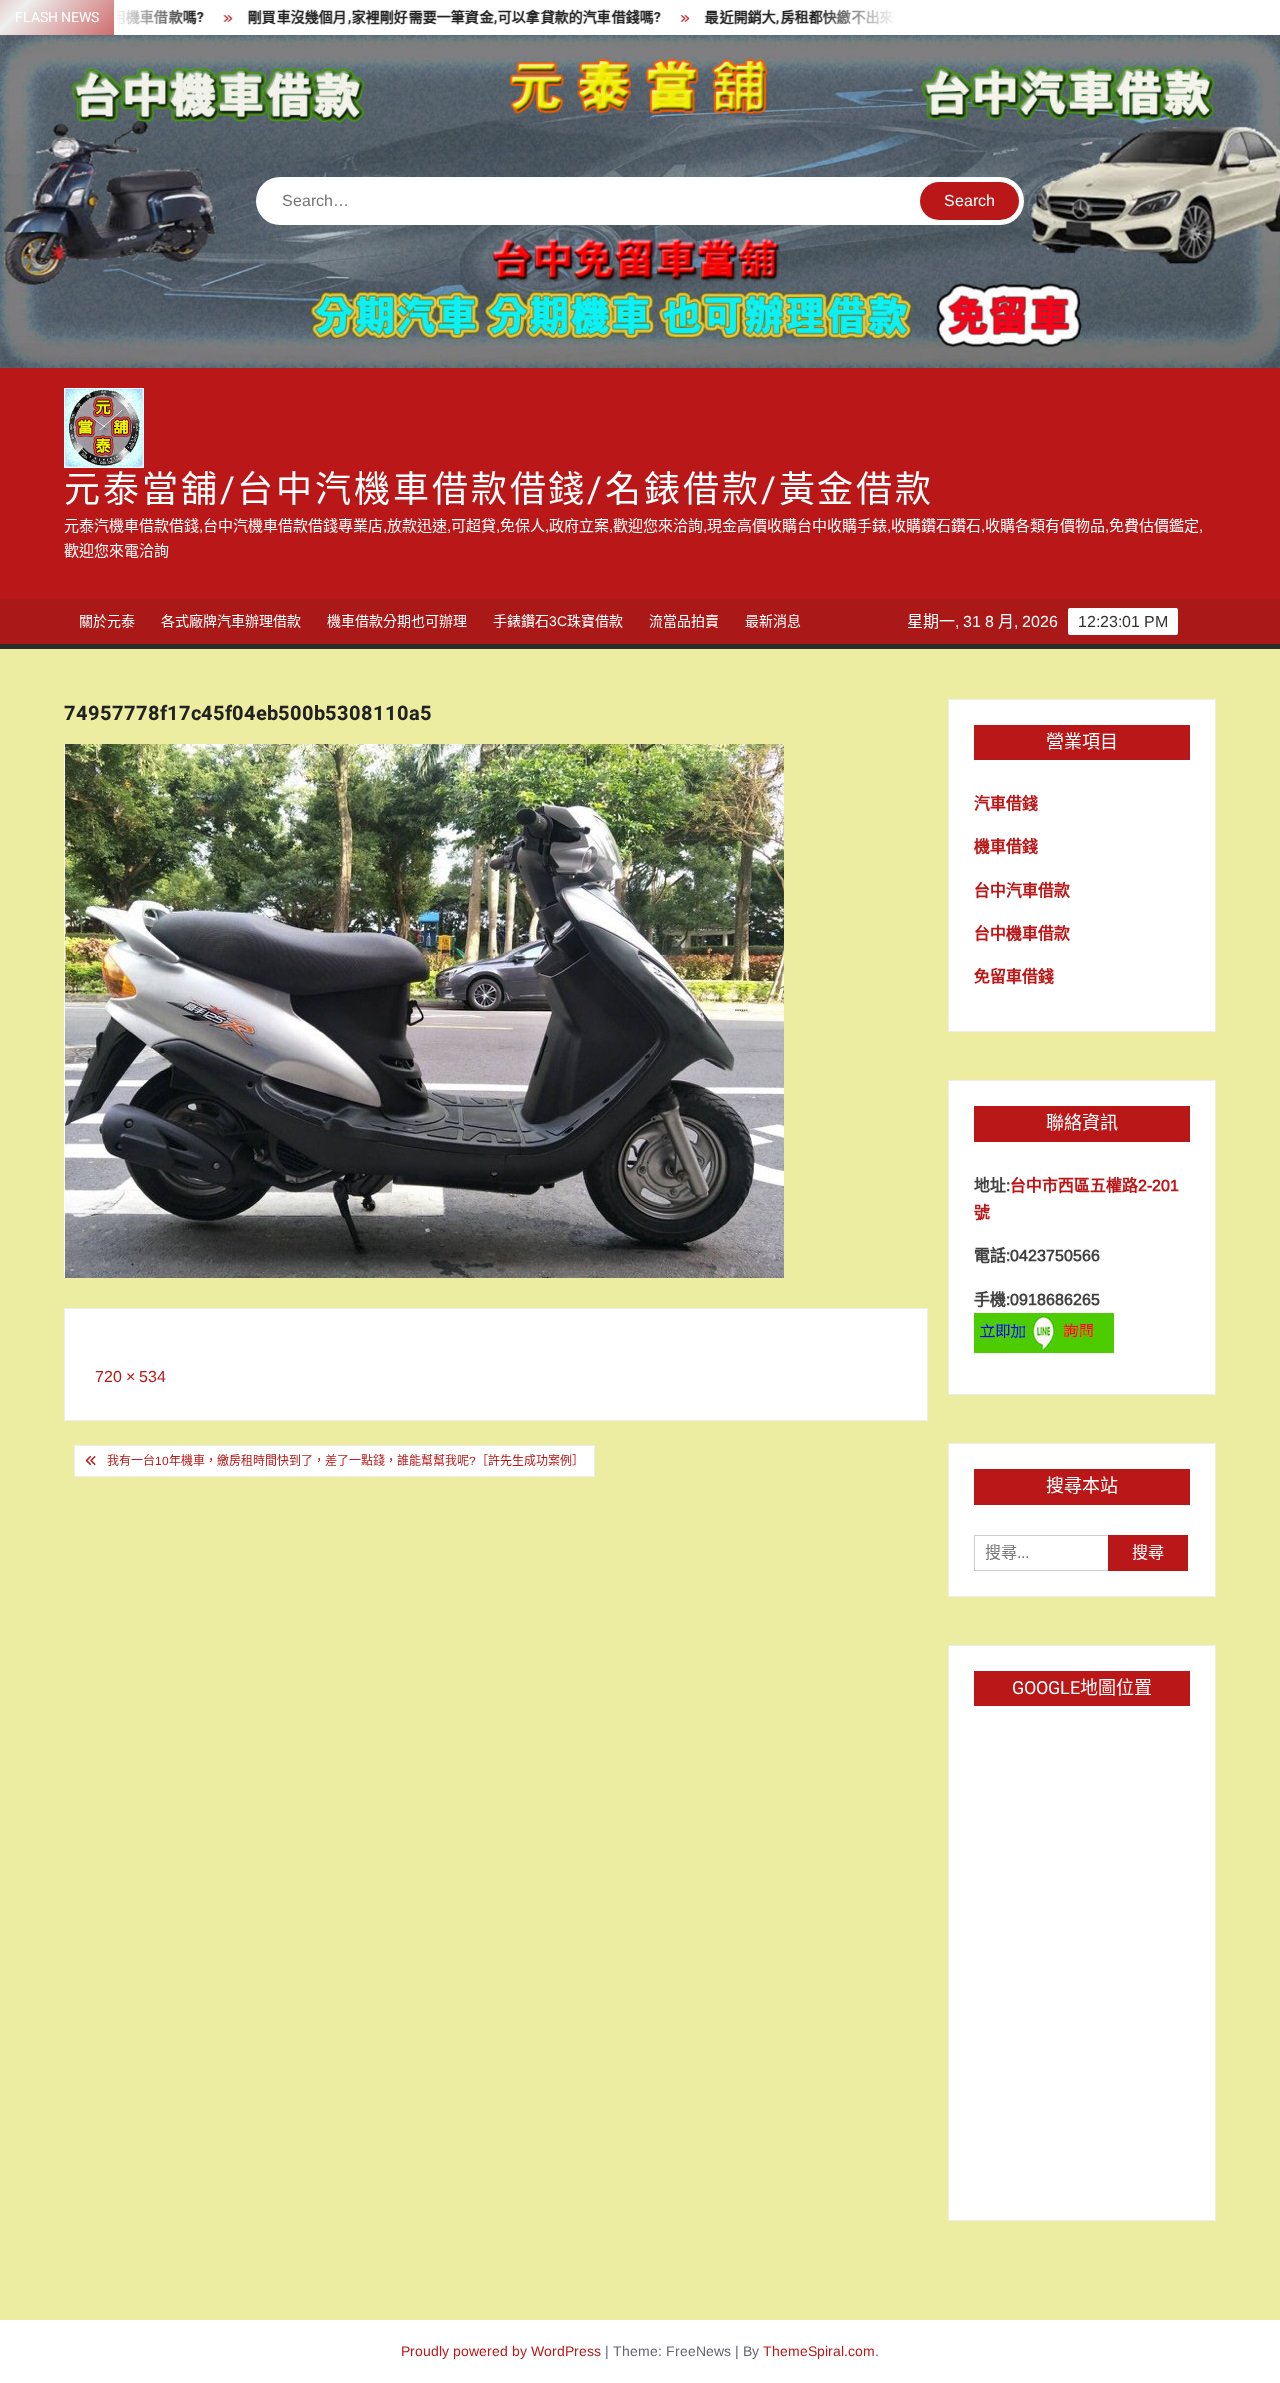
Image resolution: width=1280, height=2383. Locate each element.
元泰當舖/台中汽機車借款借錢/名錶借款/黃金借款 (499, 490)
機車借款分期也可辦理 (397, 621)
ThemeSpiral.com (819, 2351)
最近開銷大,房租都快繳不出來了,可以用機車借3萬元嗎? (817, 17)
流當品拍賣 (684, 621)
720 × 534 (130, 1376)
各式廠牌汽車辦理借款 (231, 621)
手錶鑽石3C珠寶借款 (558, 621)
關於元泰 (107, 621)
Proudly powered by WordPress (501, 2351)
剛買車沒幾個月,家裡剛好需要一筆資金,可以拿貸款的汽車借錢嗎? (391, 17)
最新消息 (773, 621)
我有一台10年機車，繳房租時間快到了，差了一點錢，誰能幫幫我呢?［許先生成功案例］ (345, 1461)
